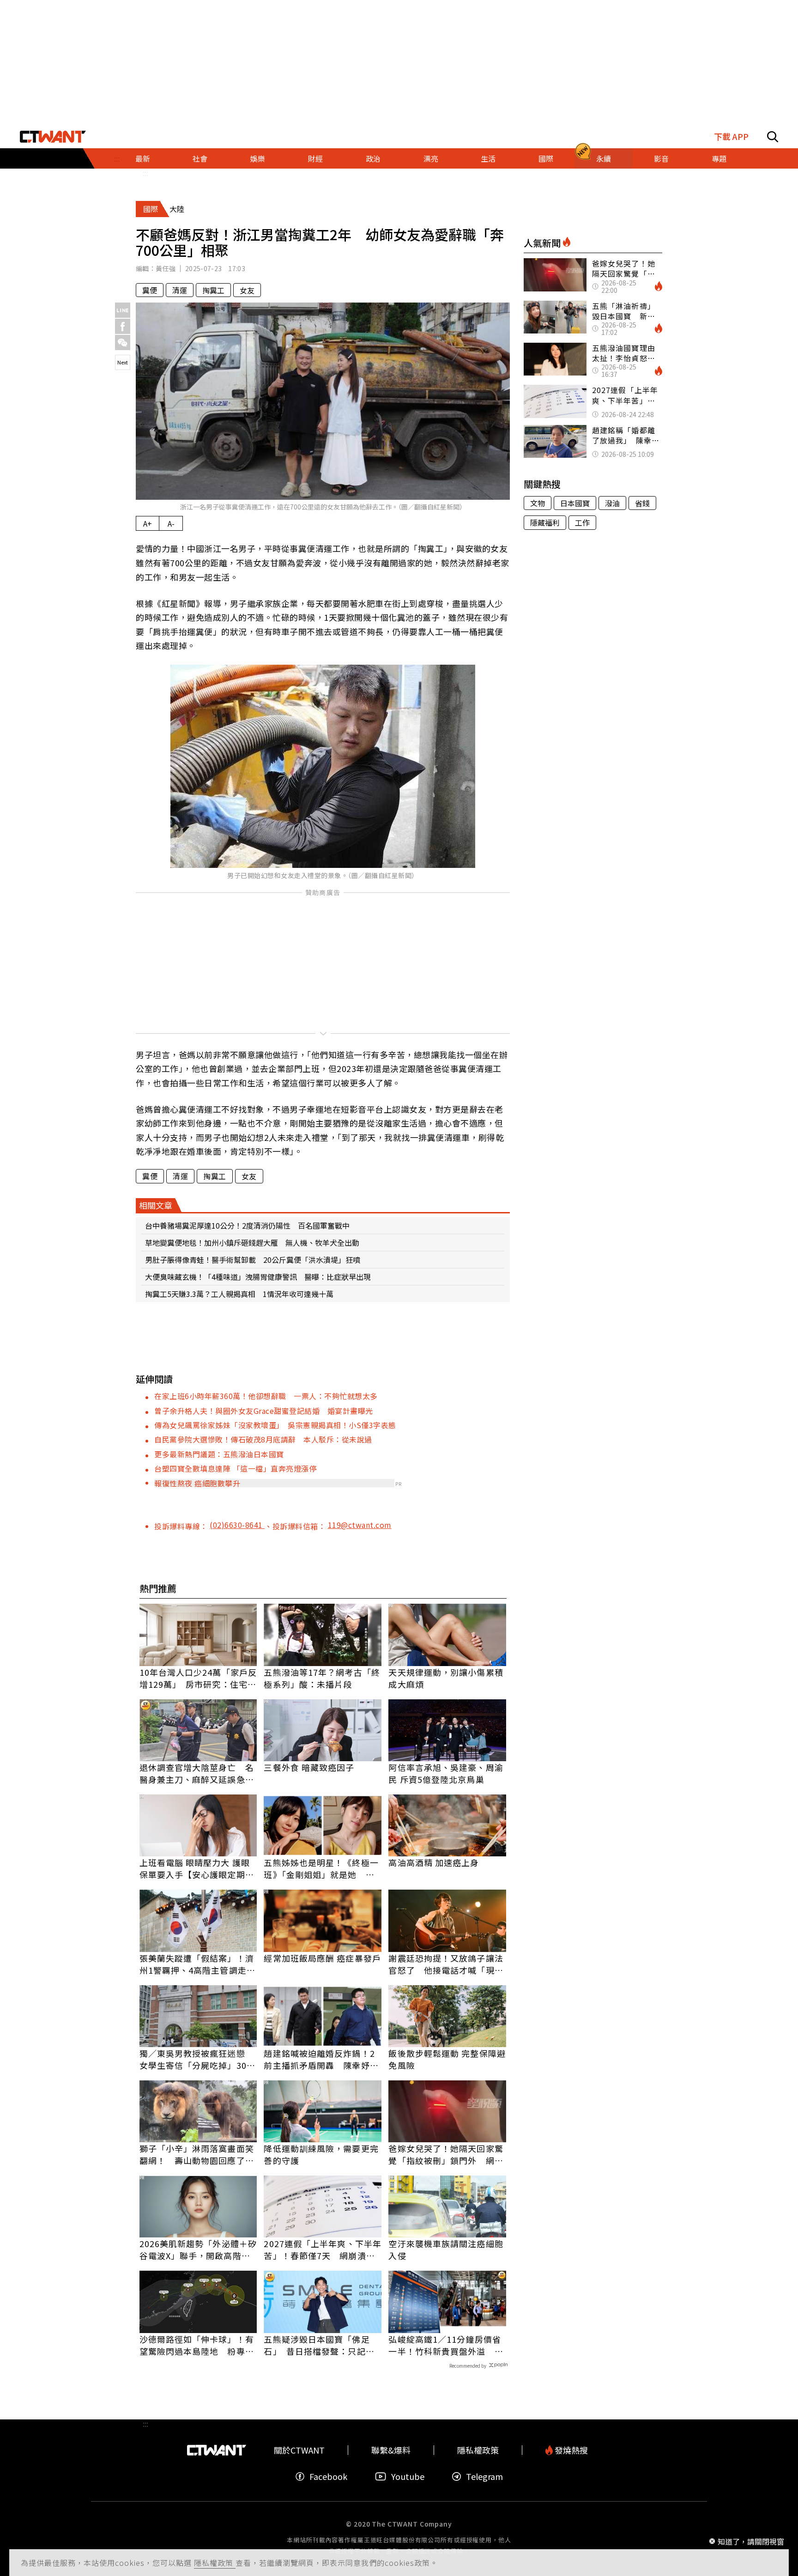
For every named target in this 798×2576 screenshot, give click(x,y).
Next (123, 362)
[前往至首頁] (53, 137)
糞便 (150, 290)
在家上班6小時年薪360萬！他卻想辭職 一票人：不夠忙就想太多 (266, 1396)
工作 (582, 522)
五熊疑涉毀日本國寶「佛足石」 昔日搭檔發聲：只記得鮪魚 (319, 2345)
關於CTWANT (299, 2450)
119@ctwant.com (360, 1525)
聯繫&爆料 (391, 2450)
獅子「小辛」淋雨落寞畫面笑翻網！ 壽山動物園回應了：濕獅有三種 (197, 2154)
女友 (247, 290)
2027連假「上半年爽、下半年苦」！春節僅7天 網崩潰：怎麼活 (323, 2249)
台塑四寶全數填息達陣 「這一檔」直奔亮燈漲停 (235, 1468)
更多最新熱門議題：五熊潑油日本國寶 (219, 1454)
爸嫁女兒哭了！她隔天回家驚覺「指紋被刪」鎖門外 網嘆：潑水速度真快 (446, 2154)
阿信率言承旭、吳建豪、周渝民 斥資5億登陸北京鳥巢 (446, 1773)
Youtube (408, 2476)
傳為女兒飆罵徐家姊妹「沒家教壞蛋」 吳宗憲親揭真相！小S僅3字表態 (275, 1425)
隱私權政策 (215, 2563)
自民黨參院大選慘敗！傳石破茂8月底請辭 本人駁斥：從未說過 (263, 1439)
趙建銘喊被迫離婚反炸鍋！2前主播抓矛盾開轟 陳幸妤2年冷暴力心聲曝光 (319, 2059)
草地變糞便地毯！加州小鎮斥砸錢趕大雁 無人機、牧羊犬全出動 (252, 1243)
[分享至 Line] (123, 310)
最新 (143, 158)
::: (145, 173)
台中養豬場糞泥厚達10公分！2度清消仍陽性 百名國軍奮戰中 (247, 1225)
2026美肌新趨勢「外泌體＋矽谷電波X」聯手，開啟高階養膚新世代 (198, 2249)
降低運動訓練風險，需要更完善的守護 (321, 2154)
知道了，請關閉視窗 (751, 2541)
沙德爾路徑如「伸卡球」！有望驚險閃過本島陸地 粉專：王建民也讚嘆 (197, 2345)
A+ (148, 523)
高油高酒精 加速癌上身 (434, 1862)
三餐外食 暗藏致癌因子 (309, 1767)
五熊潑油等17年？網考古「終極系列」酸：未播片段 (322, 1678)
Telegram (484, 2476)
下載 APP (731, 136)
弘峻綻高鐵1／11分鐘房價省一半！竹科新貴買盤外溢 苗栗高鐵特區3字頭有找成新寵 (446, 2345)
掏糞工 (213, 290)
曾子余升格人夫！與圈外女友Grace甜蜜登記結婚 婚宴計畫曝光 (264, 1411)
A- (171, 523)
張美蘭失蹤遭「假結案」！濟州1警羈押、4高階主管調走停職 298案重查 (197, 1964)
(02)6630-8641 (237, 1525)
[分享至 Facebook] (123, 326)
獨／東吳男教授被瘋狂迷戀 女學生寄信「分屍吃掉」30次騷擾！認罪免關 (197, 2059)
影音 (661, 158)
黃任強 (166, 268)
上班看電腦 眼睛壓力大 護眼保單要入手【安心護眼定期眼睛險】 (197, 1868)
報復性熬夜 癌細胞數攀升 (197, 1483)
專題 (719, 158)
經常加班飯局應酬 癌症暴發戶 (322, 1958)
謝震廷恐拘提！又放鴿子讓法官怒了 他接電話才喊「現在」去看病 (446, 1964)
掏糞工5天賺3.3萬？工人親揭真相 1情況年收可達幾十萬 (239, 1294)
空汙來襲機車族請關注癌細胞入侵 (446, 2249)
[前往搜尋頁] (773, 137)
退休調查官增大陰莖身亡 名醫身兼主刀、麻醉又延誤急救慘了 (197, 1773)
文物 (538, 503)
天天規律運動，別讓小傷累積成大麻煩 (446, 1678)
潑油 (612, 503)
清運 (180, 290)
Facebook (328, 2476)
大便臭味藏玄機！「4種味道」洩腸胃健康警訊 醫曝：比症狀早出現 (258, 1277)
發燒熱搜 (570, 2450)
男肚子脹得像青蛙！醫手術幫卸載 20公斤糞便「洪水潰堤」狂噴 (253, 1260)
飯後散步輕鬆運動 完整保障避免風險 (447, 2059)
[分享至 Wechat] (123, 342)
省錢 (642, 503)
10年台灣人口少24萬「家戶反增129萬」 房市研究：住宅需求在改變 (198, 1678)
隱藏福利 (545, 522)
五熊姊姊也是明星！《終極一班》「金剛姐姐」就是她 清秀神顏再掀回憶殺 (321, 1868)
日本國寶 (575, 503)
